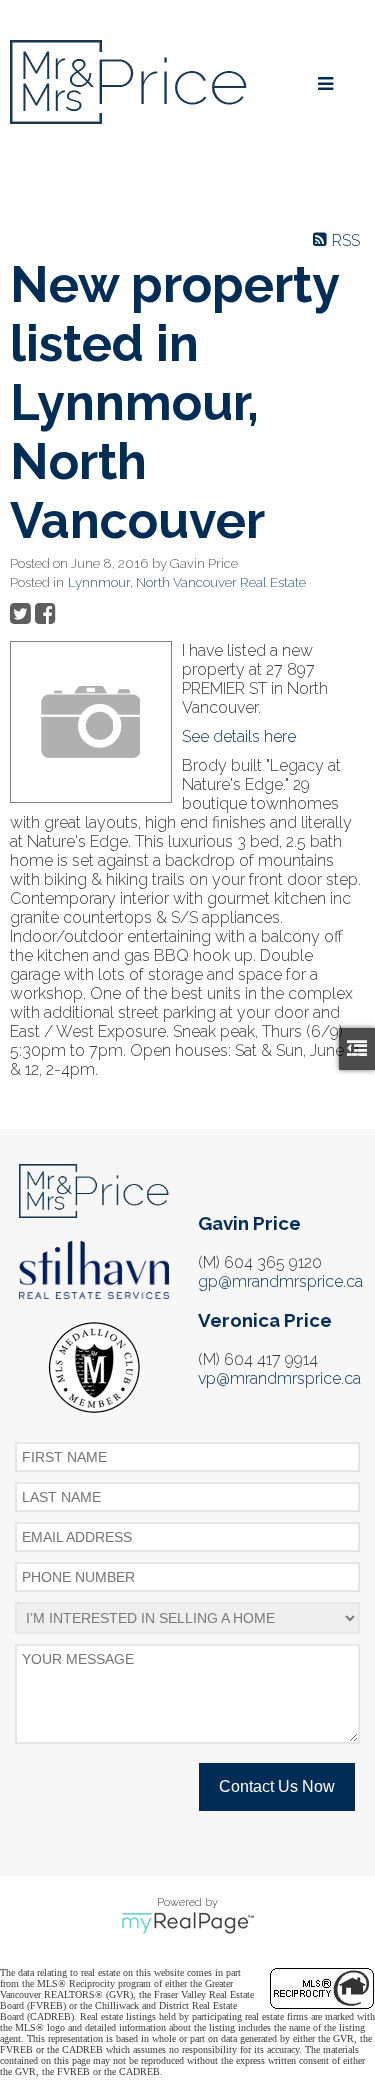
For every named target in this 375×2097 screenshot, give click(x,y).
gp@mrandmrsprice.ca (280, 1281)
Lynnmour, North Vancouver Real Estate (187, 582)
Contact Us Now (277, 1786)
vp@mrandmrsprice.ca (279, 1378)
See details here (239, 736)
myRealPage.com (187, 1923)
